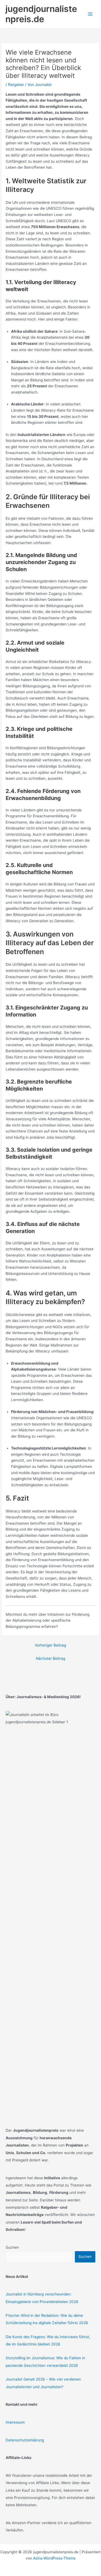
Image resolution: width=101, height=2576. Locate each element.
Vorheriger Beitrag (50, 1645)
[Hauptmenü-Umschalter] (90, 14)
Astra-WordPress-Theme (54, 2558)
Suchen (12, 2247)
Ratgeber (16, 85)
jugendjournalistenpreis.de (41, 14)
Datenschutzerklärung (25, 2440)
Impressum (15, 2422)
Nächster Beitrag (50, 1658)
